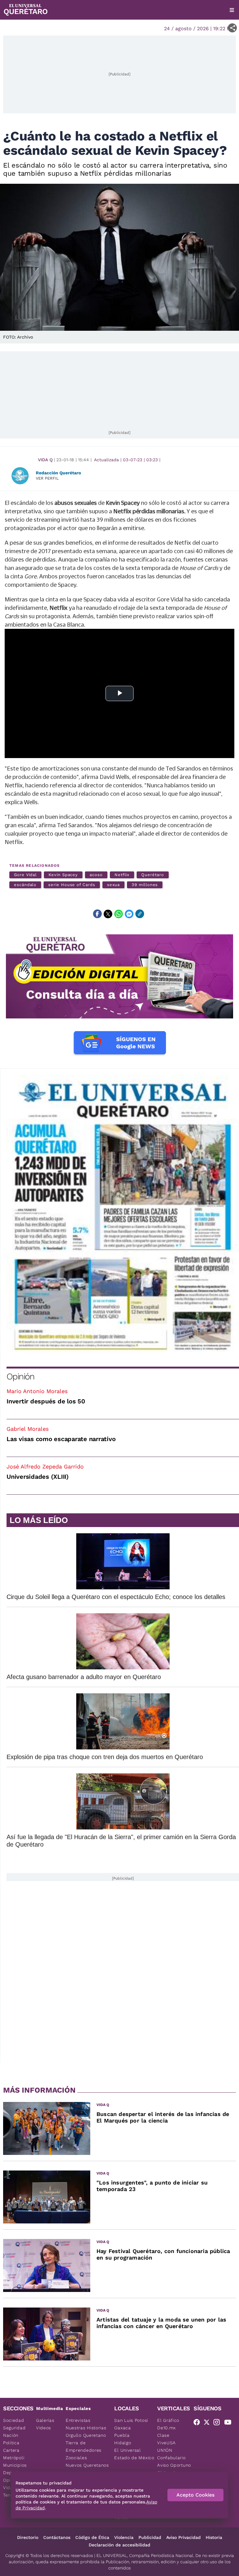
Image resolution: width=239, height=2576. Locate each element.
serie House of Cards (72, 885)
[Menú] (232, 10)
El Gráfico (168, 2420)
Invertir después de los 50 (46, 1401)
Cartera (11, 2450)
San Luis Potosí (131, 2420)
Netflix (122, 875)
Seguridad (14, 2428)
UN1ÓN (165, 2450)
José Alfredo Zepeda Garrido (45, 1466)
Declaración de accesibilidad (119, 2545)
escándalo (25, 885)
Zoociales (76, 2458)
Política (11, 2443)
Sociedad (14, 2420)
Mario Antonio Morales (37, 1391)
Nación (11, 2435)
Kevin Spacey (63, 875)
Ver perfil (47, 478)
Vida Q (45, 460)
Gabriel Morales (28, 1429)
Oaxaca (122, 2428)
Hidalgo (123, 2443)
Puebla (122, 2435)
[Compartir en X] (108, 914)
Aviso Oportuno (174, 2465)
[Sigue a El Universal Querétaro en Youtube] (230, 2423)
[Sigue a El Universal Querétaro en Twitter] (209, 2423)
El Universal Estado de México (134, 2454)
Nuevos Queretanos (87, 2465)
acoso (96, 875)
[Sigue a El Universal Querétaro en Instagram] (218, 2423)
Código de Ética (92, 2537)
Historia (214, 2537)
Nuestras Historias (86, 2428)
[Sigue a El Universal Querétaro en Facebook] (199, 2423)
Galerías (45, 2420)
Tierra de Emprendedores (84, 2446)
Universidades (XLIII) (38, 1477)
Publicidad (150, 2537)
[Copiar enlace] (140, 914)
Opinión (20, 1376)
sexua (114, 885)
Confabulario (171, 2458)
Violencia (124, 2537)
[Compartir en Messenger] (129, 914)
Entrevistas (78, 2420)
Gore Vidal (25, 875)
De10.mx (166, 2428)
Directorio (28, 2537)
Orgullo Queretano (86, 2435)
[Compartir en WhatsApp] (119, 914)
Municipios (15, 2465)
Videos (44, 2428)
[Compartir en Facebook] (97, 914)
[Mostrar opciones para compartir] (232, 28)
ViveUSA (166, 2443)
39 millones (145, 885)
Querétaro (152, 875)
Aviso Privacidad (183, 2537)
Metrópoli (14, 2458)
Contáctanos (57, 2537)
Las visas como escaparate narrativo (61, 1439)
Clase (163, 2435)
